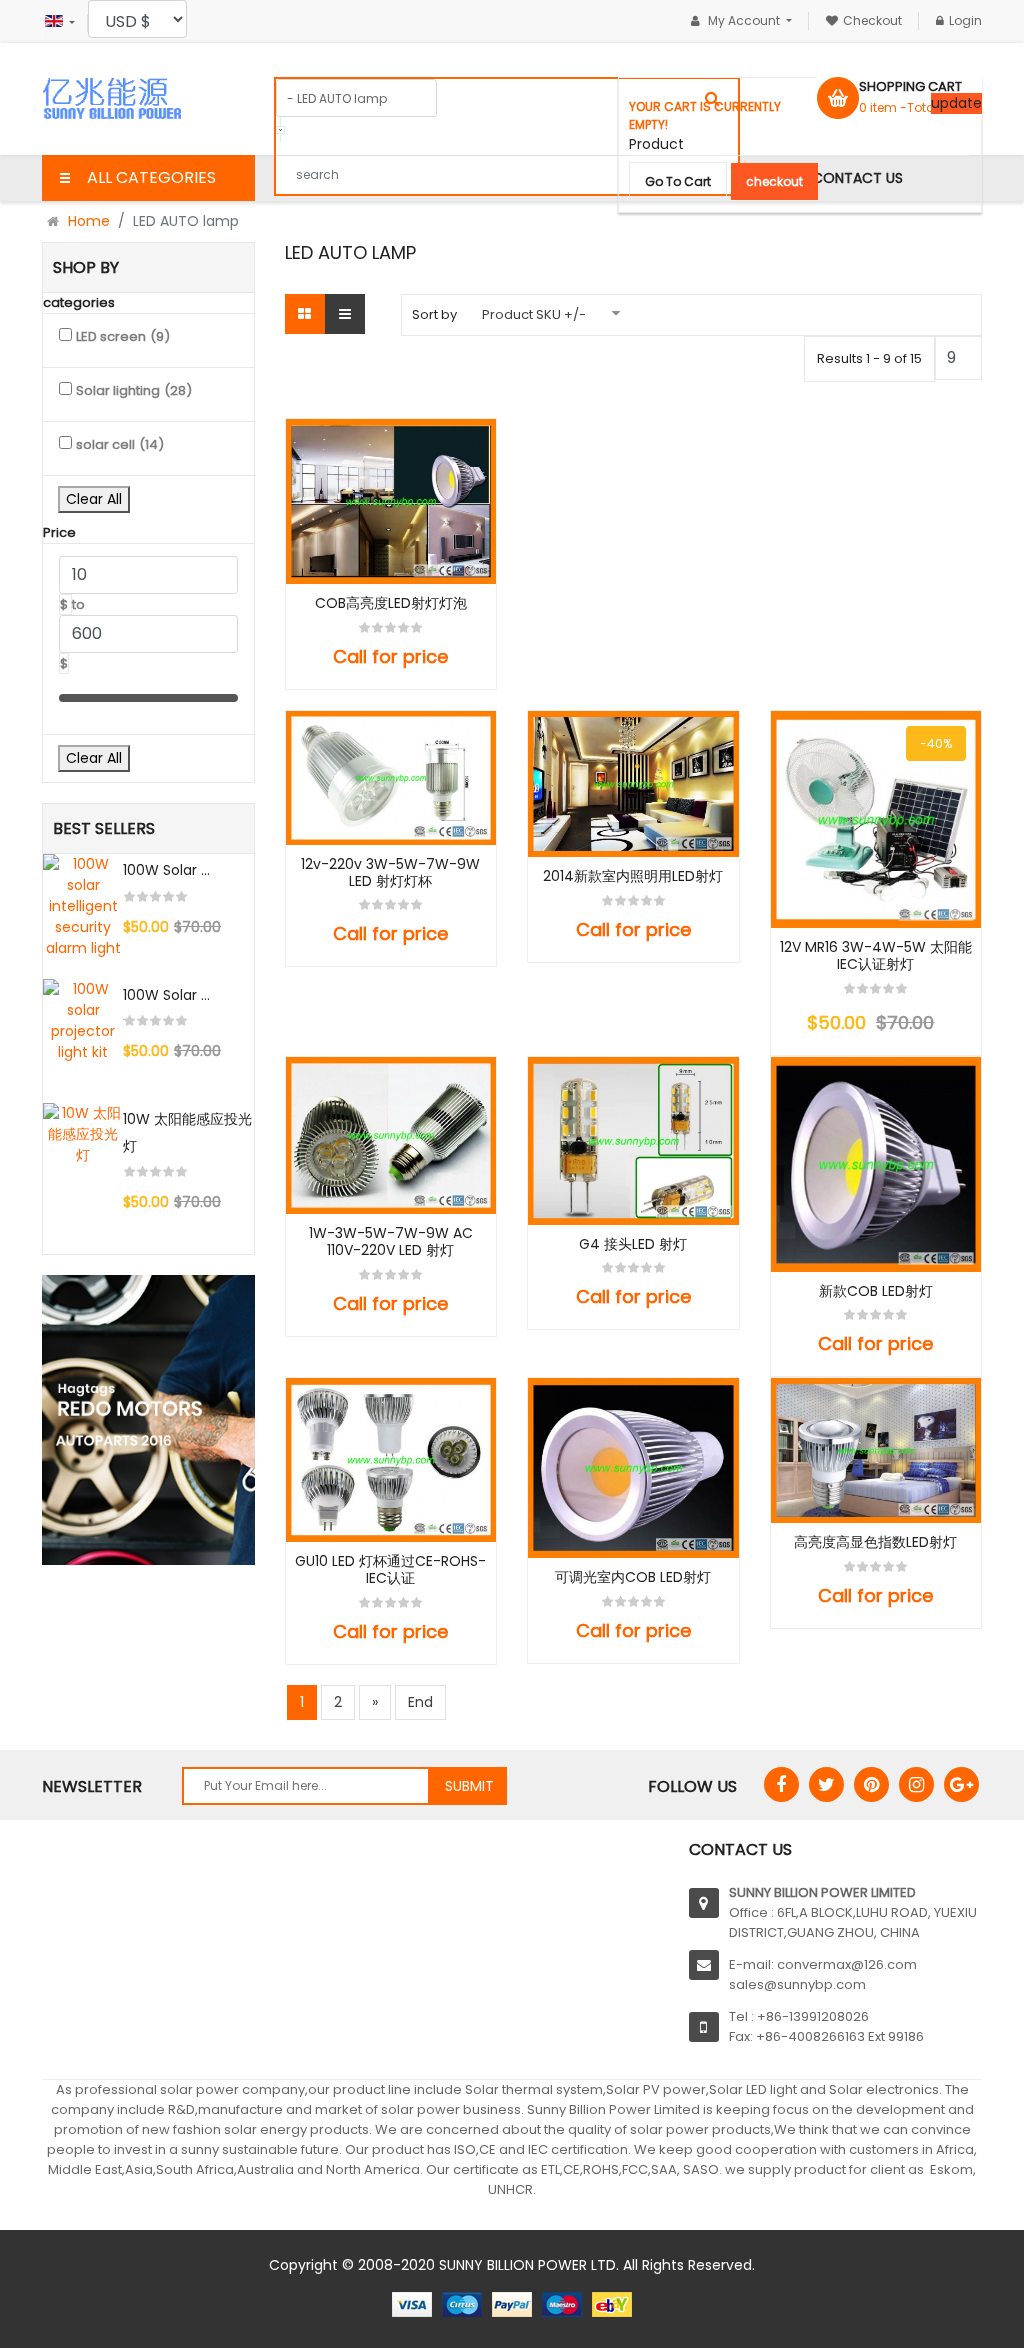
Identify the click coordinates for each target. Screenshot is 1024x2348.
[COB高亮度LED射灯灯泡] (391, 502)
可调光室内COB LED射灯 (633, 1577)
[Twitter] (826, 1784)
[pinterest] (871, 1784)
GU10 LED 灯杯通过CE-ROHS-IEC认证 (390, 1570)
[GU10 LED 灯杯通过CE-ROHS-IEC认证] (391, 1460)
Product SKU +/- (534, 314)
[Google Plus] (961, 1784)
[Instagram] (916, 1784)
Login (965, 20)
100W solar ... (166, 870)
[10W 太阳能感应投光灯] (83, 1134)
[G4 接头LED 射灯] (633, 1141)
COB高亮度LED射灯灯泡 (391, 603)
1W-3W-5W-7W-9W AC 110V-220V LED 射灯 (391, 1242)
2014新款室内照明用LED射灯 (633, 876)
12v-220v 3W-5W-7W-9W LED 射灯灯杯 (390, 873)
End (420, 1702)
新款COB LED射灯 (876, 1291)
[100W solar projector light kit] (83, 1021)
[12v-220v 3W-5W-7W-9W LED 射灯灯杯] (391, 778)
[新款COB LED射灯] (876, 1164)
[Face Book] (781, 1784)
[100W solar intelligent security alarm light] (83, 906)
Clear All (94, 499)
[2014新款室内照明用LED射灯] (633, 784)
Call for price (390, 656)
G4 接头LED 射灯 (633, 1244)
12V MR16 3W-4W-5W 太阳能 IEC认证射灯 (876, 956)
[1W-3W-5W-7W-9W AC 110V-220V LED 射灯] (391, 1135)
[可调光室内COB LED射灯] (633, 1467)
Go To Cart (678, 181)
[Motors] (148, 1420)
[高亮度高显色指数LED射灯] (876, 1450)
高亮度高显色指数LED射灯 (875, 1542)
